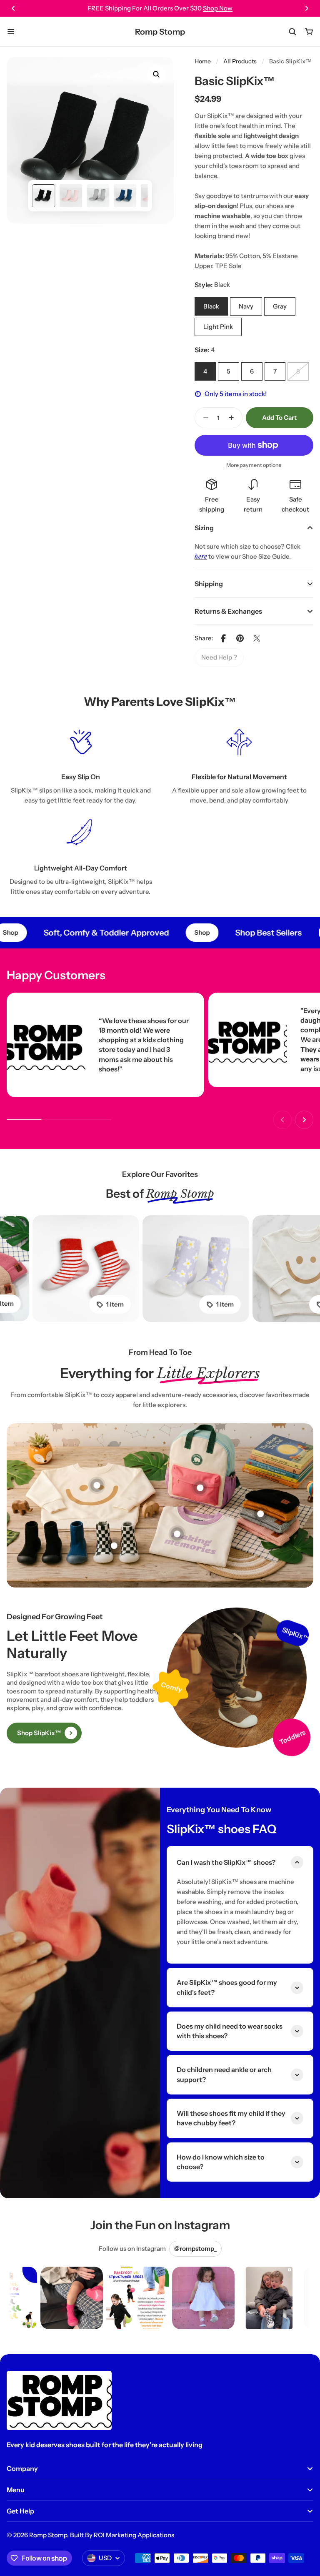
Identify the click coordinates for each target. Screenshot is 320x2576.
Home (203, 61)
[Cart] (309, 32)
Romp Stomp (160, 32)
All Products (240, 61)
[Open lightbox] (156, 74)
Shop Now (218, 8)
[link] (219, 657)
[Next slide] (307, 8)
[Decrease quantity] (203, 418)
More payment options (254, 465)
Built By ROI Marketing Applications (122, 2535)
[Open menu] (11, 32)
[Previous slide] (13, 8)
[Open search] (292, 32)
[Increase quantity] (234, 418)
